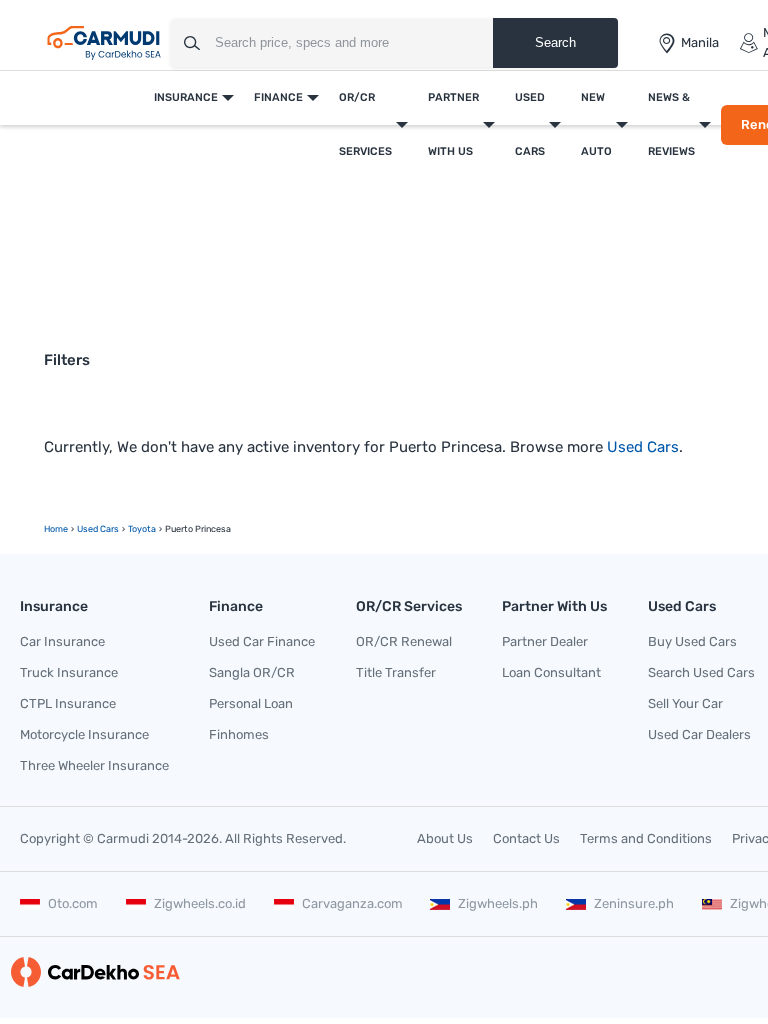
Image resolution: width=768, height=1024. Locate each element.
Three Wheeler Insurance (94, 765)
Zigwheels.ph (498, 903)
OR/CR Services (365, 124)
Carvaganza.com (352, 903)
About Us (445, 838)
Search (555, 42)
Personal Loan (251, 703)
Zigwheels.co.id (200, 903)
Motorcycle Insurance (84, 734)
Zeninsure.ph (634, 903)
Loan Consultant (551, 672)
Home (56, 529)
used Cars (98, 529)
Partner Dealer (545, 641)
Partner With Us (453, 124)
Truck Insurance (69, 672)
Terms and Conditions (646, 838)
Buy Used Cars (692, 641)
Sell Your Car (685, 703)
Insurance (186, 97)
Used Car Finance (262, 641)
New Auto (596, 124)
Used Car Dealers (699, 734)
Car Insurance (62, 641)
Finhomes (239, 734)
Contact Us (526, 838)
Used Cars (530, 124)
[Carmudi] (104, 43)
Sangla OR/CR (252, 672)
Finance (278, 97)
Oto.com (73, 903)
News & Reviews (671, 124)
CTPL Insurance (68, 703)
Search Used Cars (701, 672)
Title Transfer (396, 672)
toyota (142, 529)
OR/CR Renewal (404, 641)
